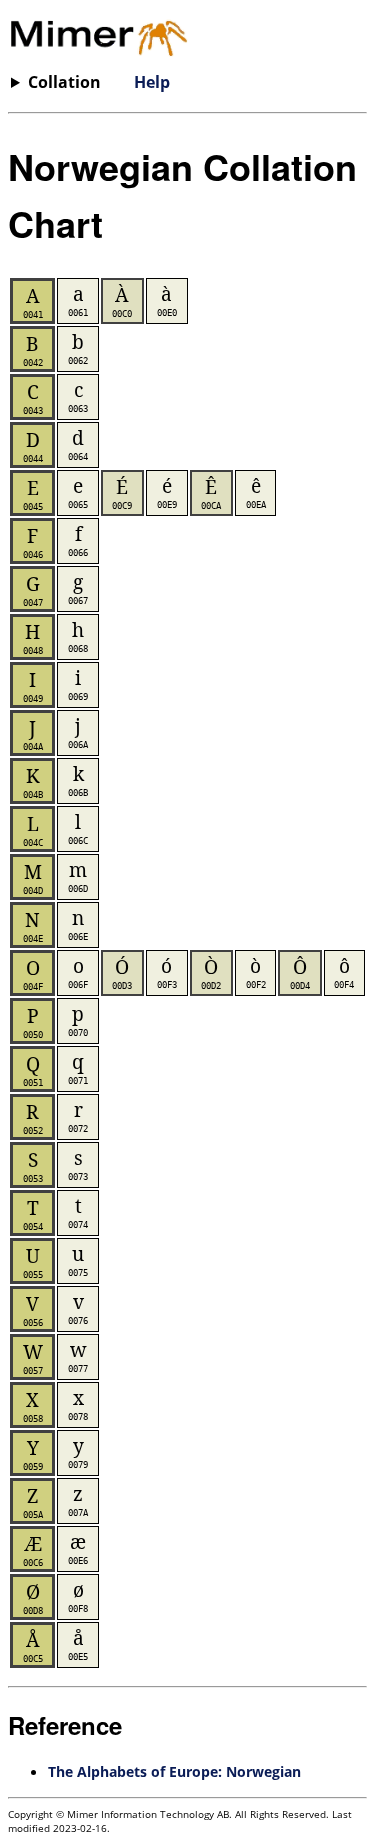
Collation (64, 82)
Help (152, 82)
